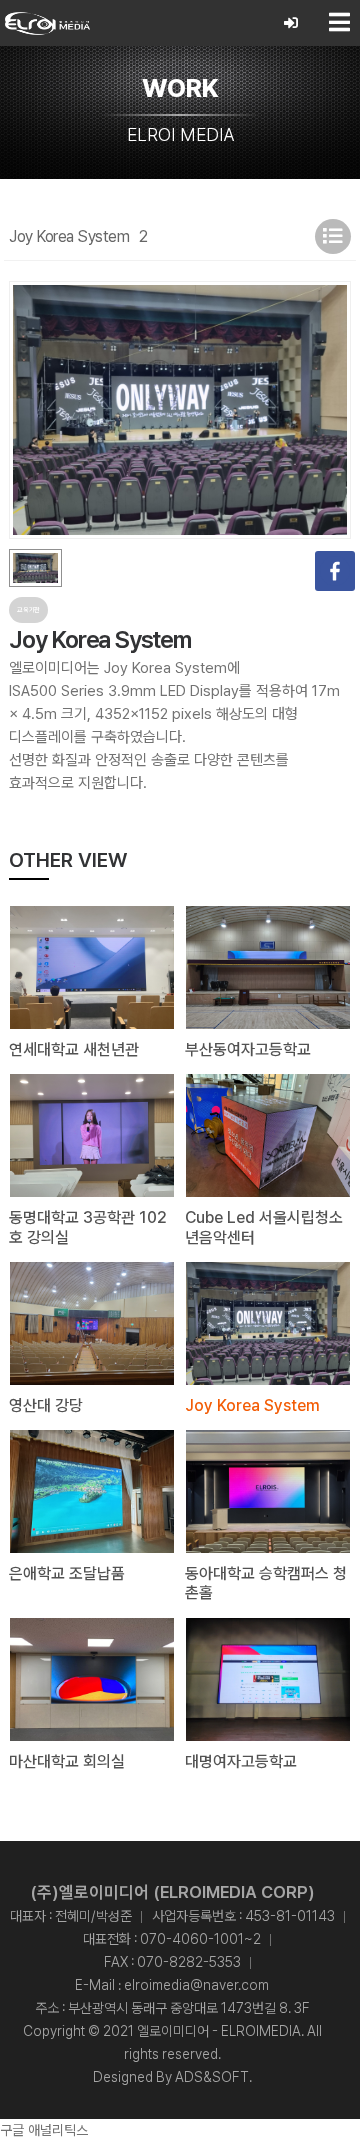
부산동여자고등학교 (248, 1049)
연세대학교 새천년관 (74, 1049)
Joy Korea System (252, 1405)
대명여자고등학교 (241, 1761)
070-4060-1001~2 (200, 1939)
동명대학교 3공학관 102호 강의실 (88, 1227)
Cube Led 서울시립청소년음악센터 (264, 1227)
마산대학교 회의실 (67, 1761)
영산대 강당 (46, 1405)
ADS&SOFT (212, 2077)
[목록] (333, 236)
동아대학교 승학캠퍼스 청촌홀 (266, 1583)
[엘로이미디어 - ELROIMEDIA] (47, 23)
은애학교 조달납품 (67, 1573)
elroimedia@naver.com (196, 1985)
